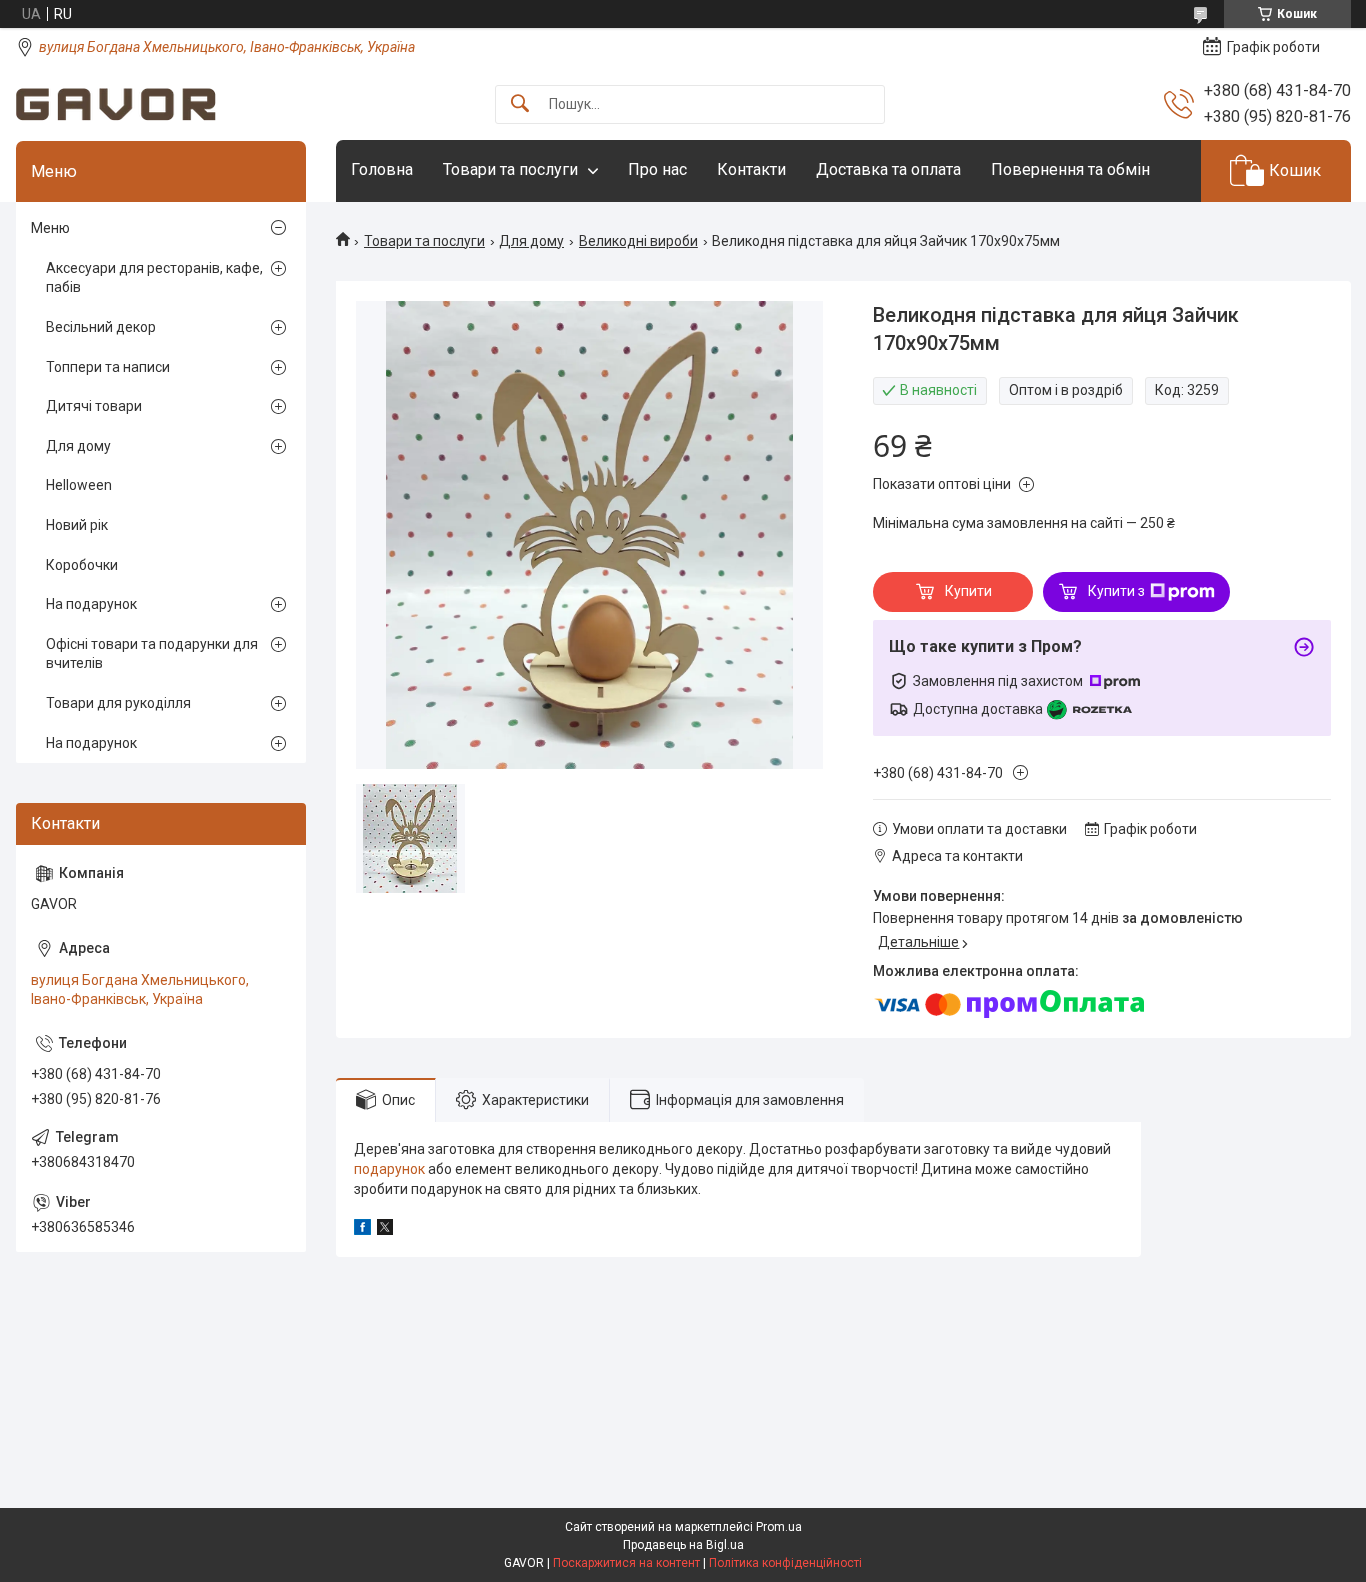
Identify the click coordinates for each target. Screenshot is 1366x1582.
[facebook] (362, 1230)
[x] (385, 1230)
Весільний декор (101, 327)
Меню (50, 228)
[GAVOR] (116, 104)
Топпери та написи (108, 367)
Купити (968, 591)
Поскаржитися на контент (626, 1563)
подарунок (389, 1169)
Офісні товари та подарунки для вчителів (152, 654)
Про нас (657, 169)
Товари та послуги (510, 169)
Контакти (751, 169)
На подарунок (91, 604)
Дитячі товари (94, 406)
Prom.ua (779, 1527)
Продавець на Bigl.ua (683, 1545)
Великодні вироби (638, 241)
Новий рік (77, 525)
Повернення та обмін (1070, 169)
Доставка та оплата (888, 169)
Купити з (1116, 591)
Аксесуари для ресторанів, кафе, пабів (154, 278)
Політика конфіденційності (785, 1563)
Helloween (79, 485)
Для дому (531, 241)
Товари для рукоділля (118, 703)
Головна (382, 169)
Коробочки (82, 565)
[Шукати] (520, 104)
